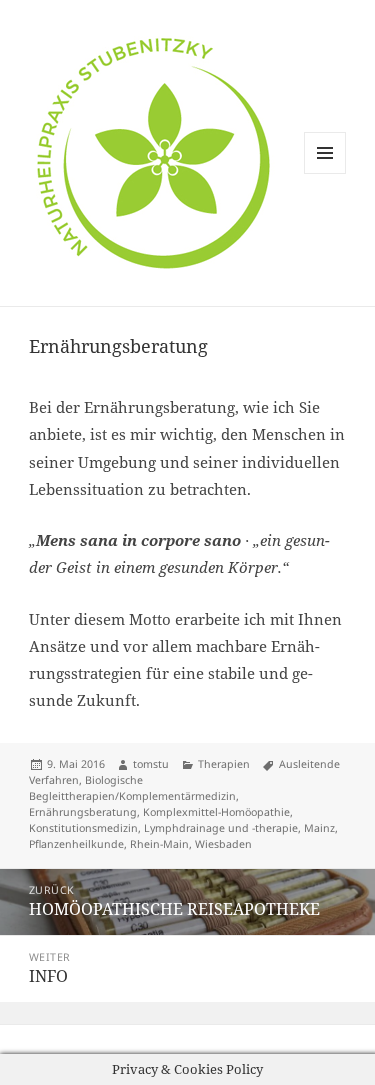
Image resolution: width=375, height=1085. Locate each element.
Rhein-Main (159, 844)
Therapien (224, 764)
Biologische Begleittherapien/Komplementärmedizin (132, 788)
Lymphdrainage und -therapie (221, 828)
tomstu (151, 764)
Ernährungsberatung (83, 812)
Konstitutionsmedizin (83, 828)
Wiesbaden (223, 844)
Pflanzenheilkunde (76, 844)
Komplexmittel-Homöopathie (216, 812)
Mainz (319, 828)
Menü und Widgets (325, 173)
